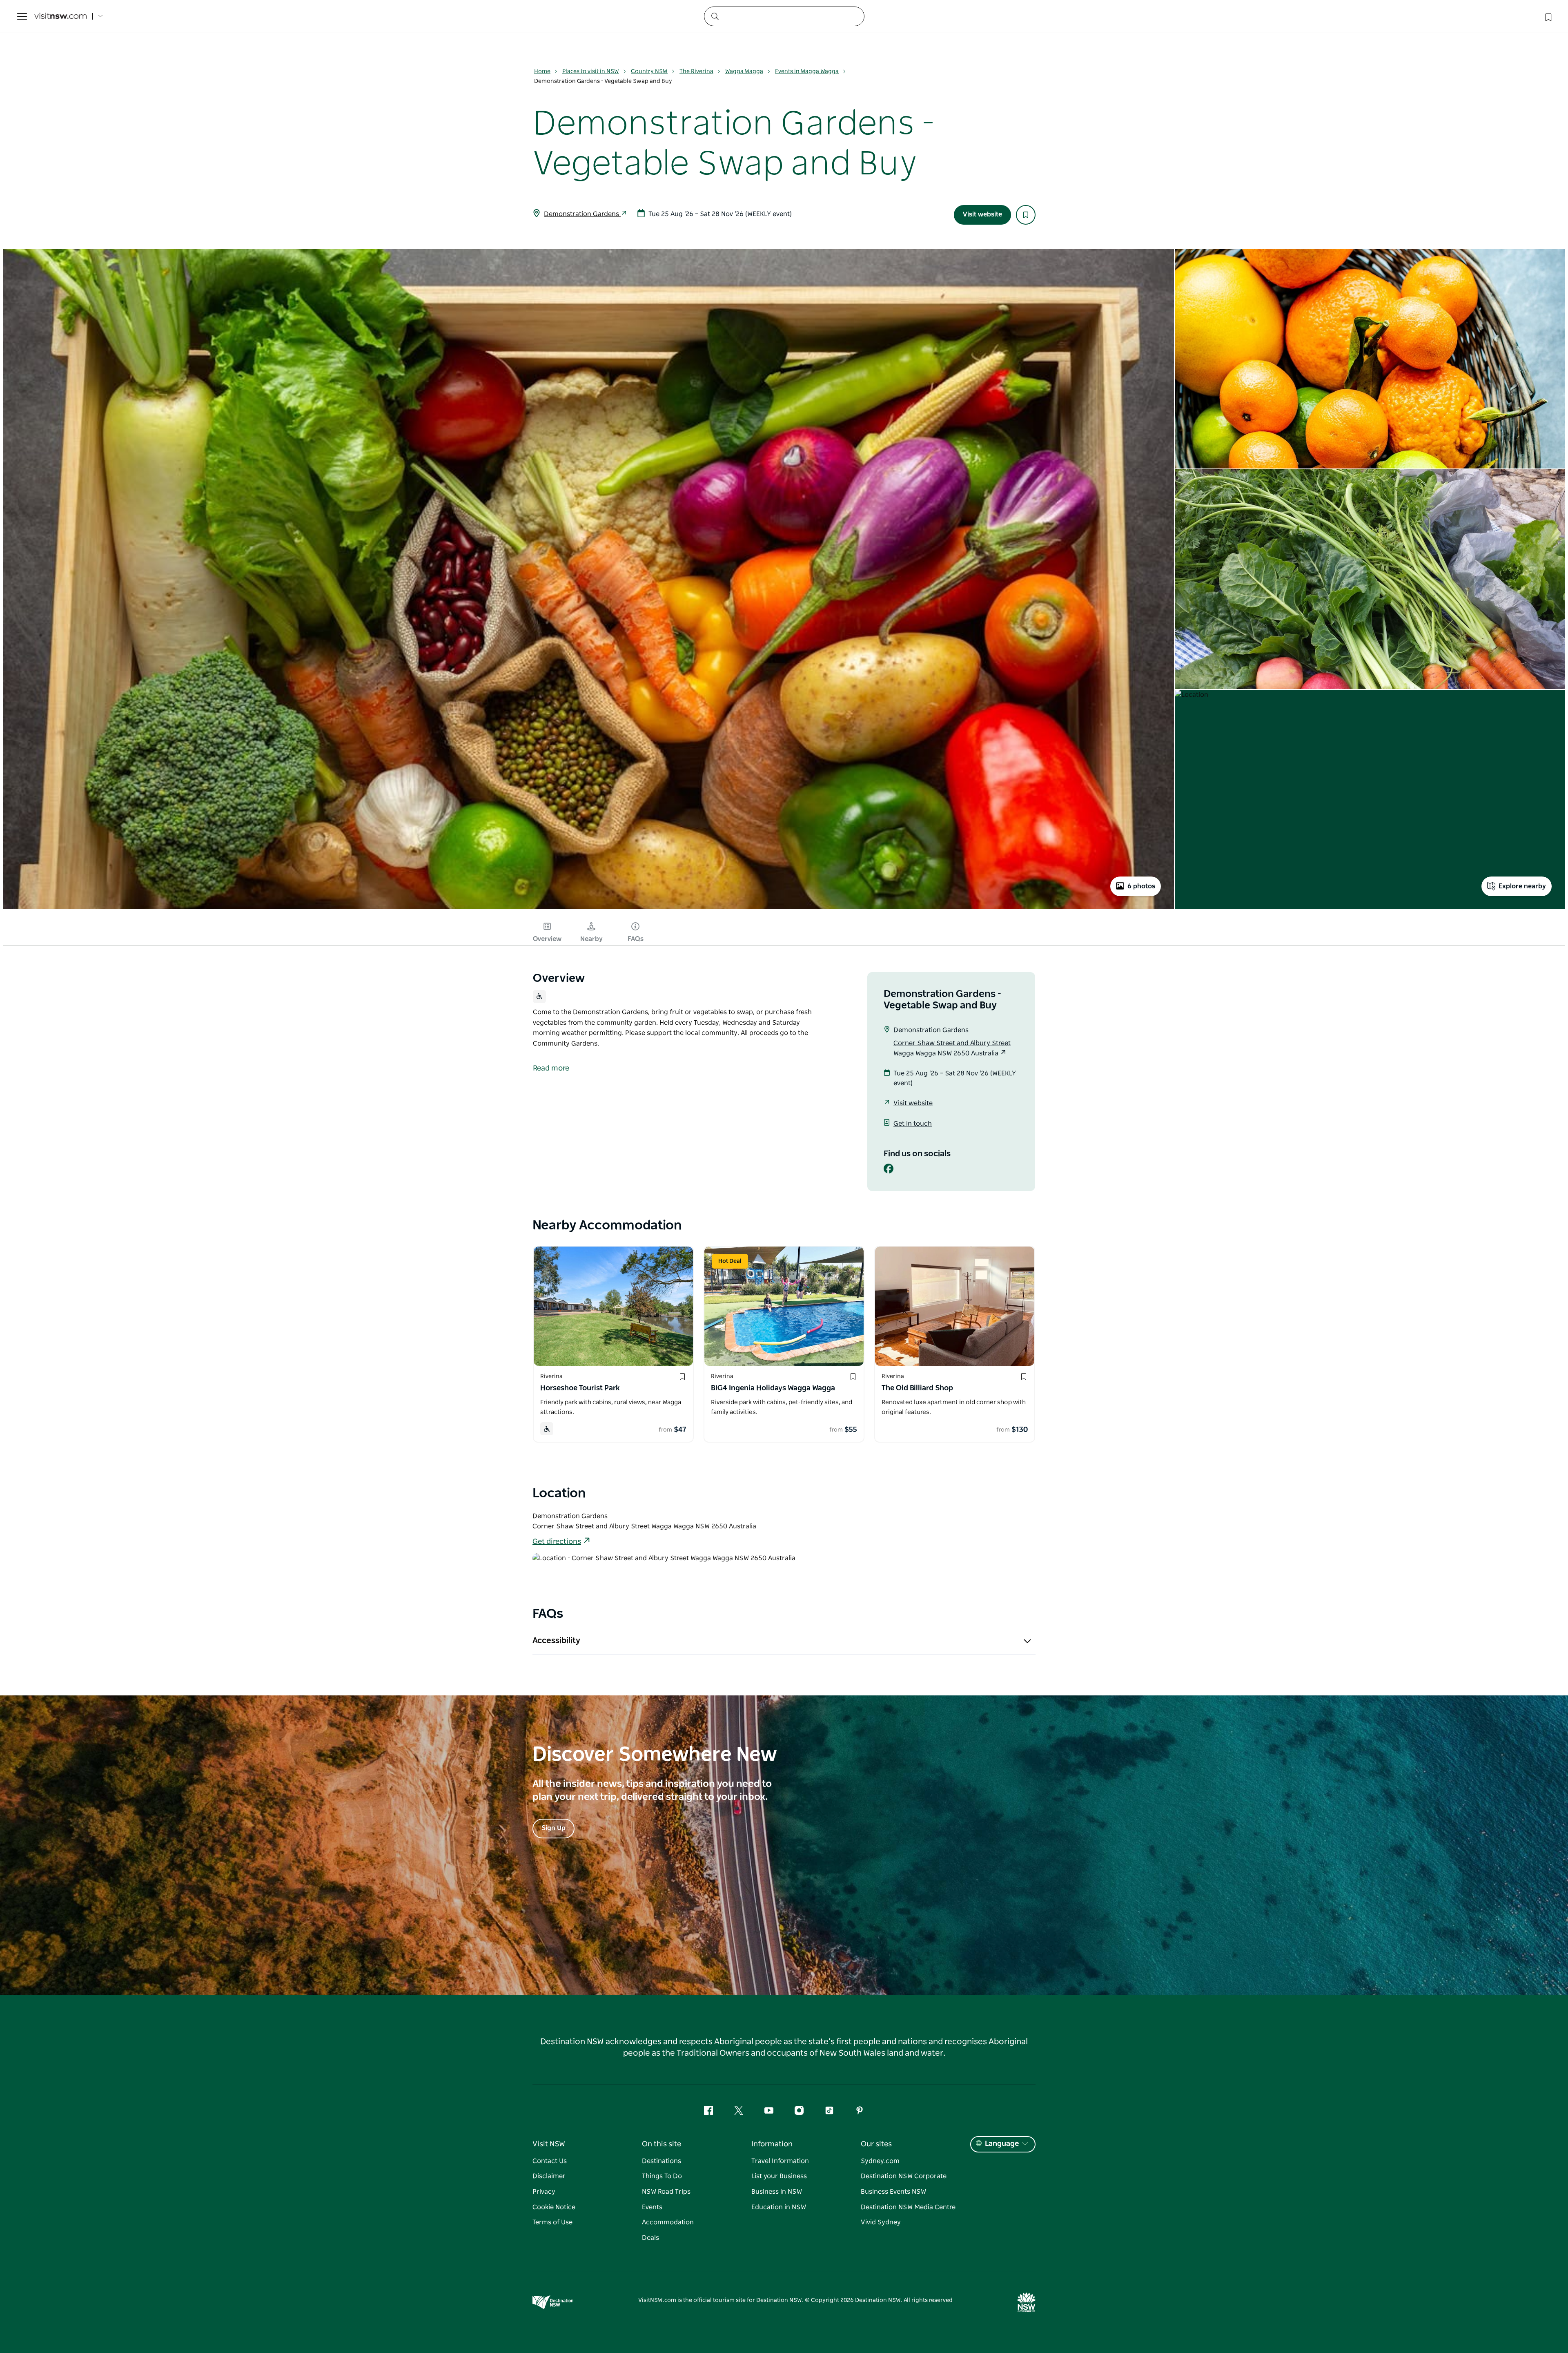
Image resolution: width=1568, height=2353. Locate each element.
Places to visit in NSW (591, 71)
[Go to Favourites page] (1548, 16)
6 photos (1141, 886)
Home (542, 71)
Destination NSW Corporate (904, 2176)
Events (652, 2207)
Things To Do (662, 2176)
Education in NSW (779, 2207)
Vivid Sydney (881, 2222)
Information (772, 2144)
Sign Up (553, 1828)
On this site (661, 2144)
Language (1002, 2144)
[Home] (60, 17)
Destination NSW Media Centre (908, 2207)
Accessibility (556, 1641)
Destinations (661, 2161)
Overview (547, 939)
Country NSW (649, 71)
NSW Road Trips (666, 2192)
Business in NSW (777, 2192)
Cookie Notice (554, 2207)
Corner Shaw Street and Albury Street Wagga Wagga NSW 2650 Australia (952, 1048)
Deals (650, 2238)
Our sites (876, 2144)
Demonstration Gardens (582, 214)
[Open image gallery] (589, 908)
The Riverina (696, 71)
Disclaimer (549, 2176)
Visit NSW (549, 2144)
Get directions (557, 1542)
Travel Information (780, 2161)
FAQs (636, 939)
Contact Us (550, 2161)
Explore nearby (1522, 886)
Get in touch (913, 1124)
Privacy (544, 2192)
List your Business (779, 2176)
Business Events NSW (893, 2192)
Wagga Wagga (744, 71)
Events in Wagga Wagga (807, 71)
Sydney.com (880, 2161)
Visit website (982, 214)
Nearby (591, 939)
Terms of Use (552, 2222)
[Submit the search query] (715, 16)
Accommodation (668, 2222)
